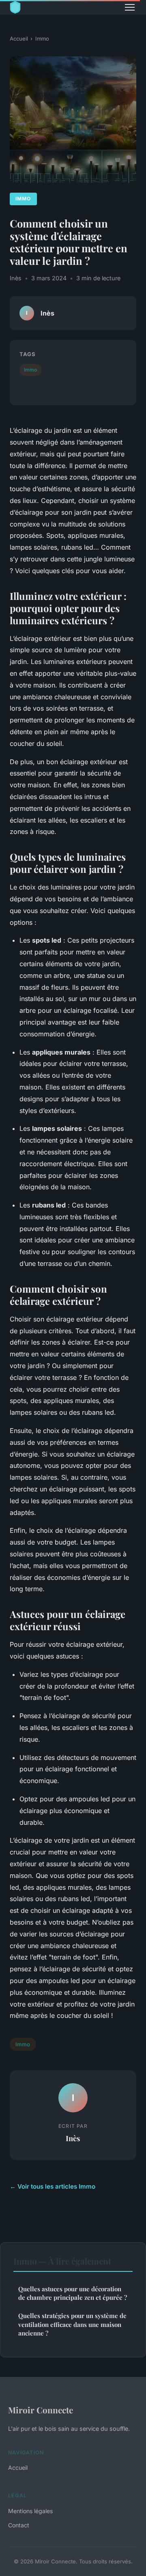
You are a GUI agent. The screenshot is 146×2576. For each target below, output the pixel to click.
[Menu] (130, 7)
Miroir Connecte (41, 2410)
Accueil (19, 39)
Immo (42, 39)
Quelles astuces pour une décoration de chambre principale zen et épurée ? (73, 2293)
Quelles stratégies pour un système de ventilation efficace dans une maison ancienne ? (72, 2324)
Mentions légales (30, 2511)
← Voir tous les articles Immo (53, 2186)
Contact (19, 2525)
